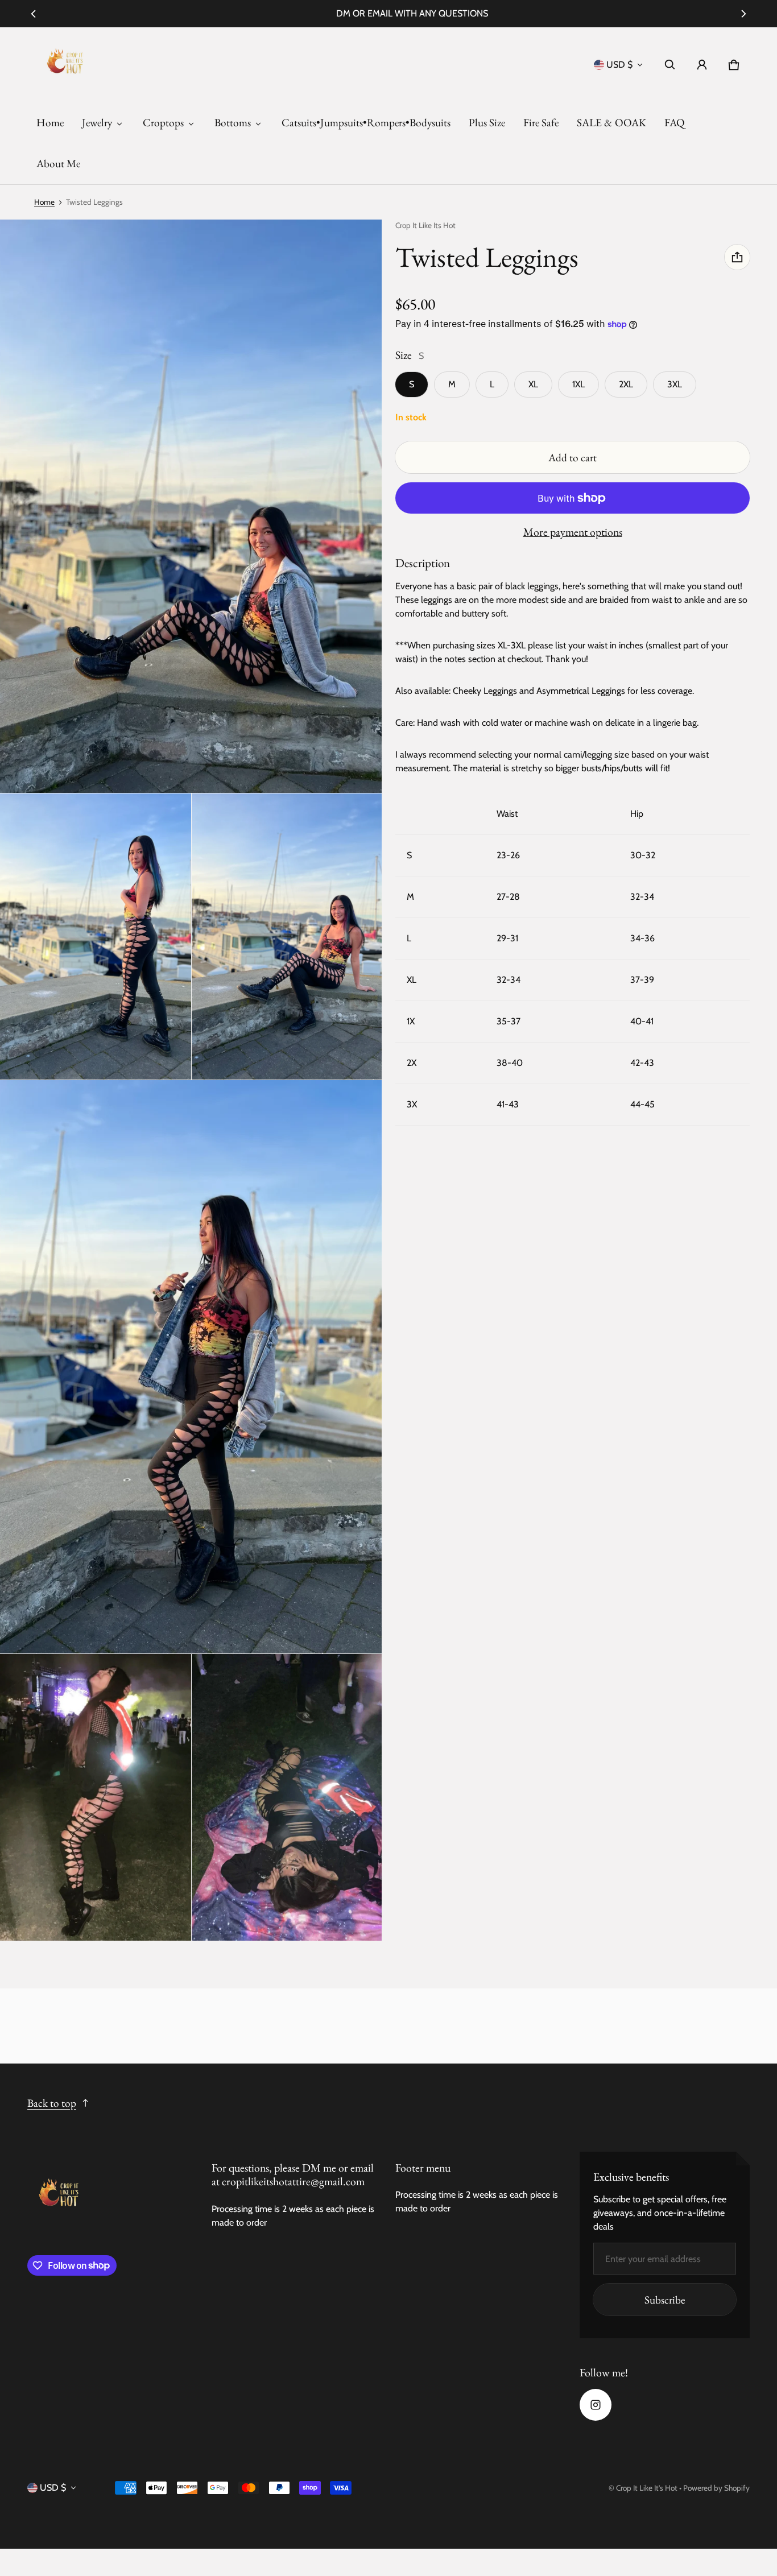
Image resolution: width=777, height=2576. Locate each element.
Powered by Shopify (716, 2488)
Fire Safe (541, 123)
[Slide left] (34, 14)
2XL (626, 384)
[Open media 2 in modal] (191, 506)
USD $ (619, 65)
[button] (670, 65)
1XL (578, 384)
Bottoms (233, 123)
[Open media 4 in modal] (287, 936)
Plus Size (487, 123)
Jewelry (97, 123)
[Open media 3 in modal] (96, 936)
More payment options (573, 532)
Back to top (52, 2103)
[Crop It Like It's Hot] (65, 65)
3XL (675, 384)
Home (50, 123)
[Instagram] (596, 2405)
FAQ (675, 123)
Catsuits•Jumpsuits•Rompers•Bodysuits (366, 123)
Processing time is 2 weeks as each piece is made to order (293, 2216)
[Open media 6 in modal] (96, 1797)
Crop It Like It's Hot (647, 2488)
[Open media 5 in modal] (191, 1367)
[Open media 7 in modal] (287, 1797)
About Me (58, 164)
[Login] (702, 65)
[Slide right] (743, 14)
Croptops (163, 123)
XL (533, 384)
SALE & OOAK (611, 123)
